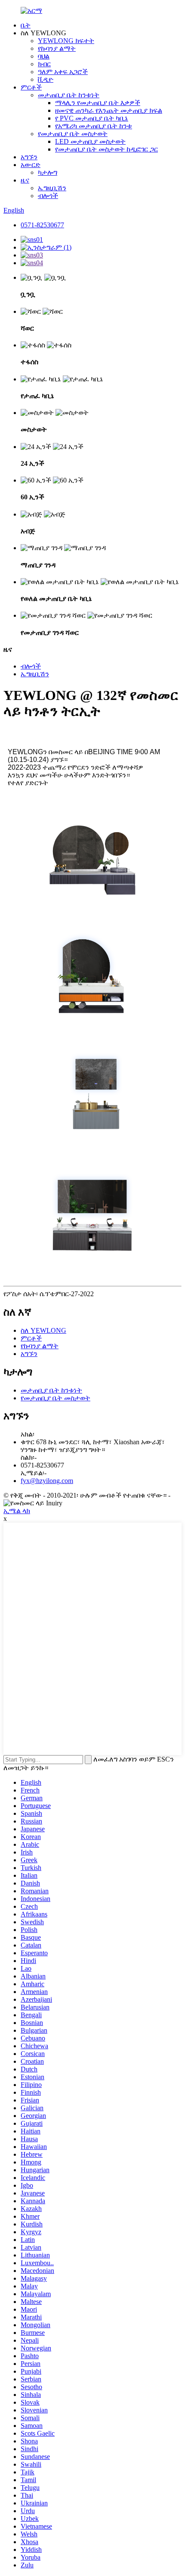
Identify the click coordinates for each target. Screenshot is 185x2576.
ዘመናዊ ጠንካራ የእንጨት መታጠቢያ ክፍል (109, 110)
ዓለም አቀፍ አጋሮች (63, 72)
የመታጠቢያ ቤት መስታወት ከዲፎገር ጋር (106, 149)
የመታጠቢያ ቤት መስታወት (73, 134)
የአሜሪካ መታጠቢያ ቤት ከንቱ (94, 126)
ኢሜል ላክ (17, 1511)
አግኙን (29, 157)
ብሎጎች (48, 196)
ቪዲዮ (46, 79)
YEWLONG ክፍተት (66, 41)
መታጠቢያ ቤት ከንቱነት (69, 95)
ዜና (25, 180)
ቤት (26, 25)
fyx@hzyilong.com (47, 1481)
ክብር (44, 64)
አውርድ (31, 165)
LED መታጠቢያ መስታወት (90, 141)
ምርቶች (31, 87)
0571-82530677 (42, 225)
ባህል (44, 56)
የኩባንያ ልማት (57, 48)
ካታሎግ (48, 172)
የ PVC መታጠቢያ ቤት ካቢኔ (92, 118)
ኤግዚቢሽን (52, 188)
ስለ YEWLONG (43, 1330)
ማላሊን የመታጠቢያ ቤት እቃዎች (98, 103)
